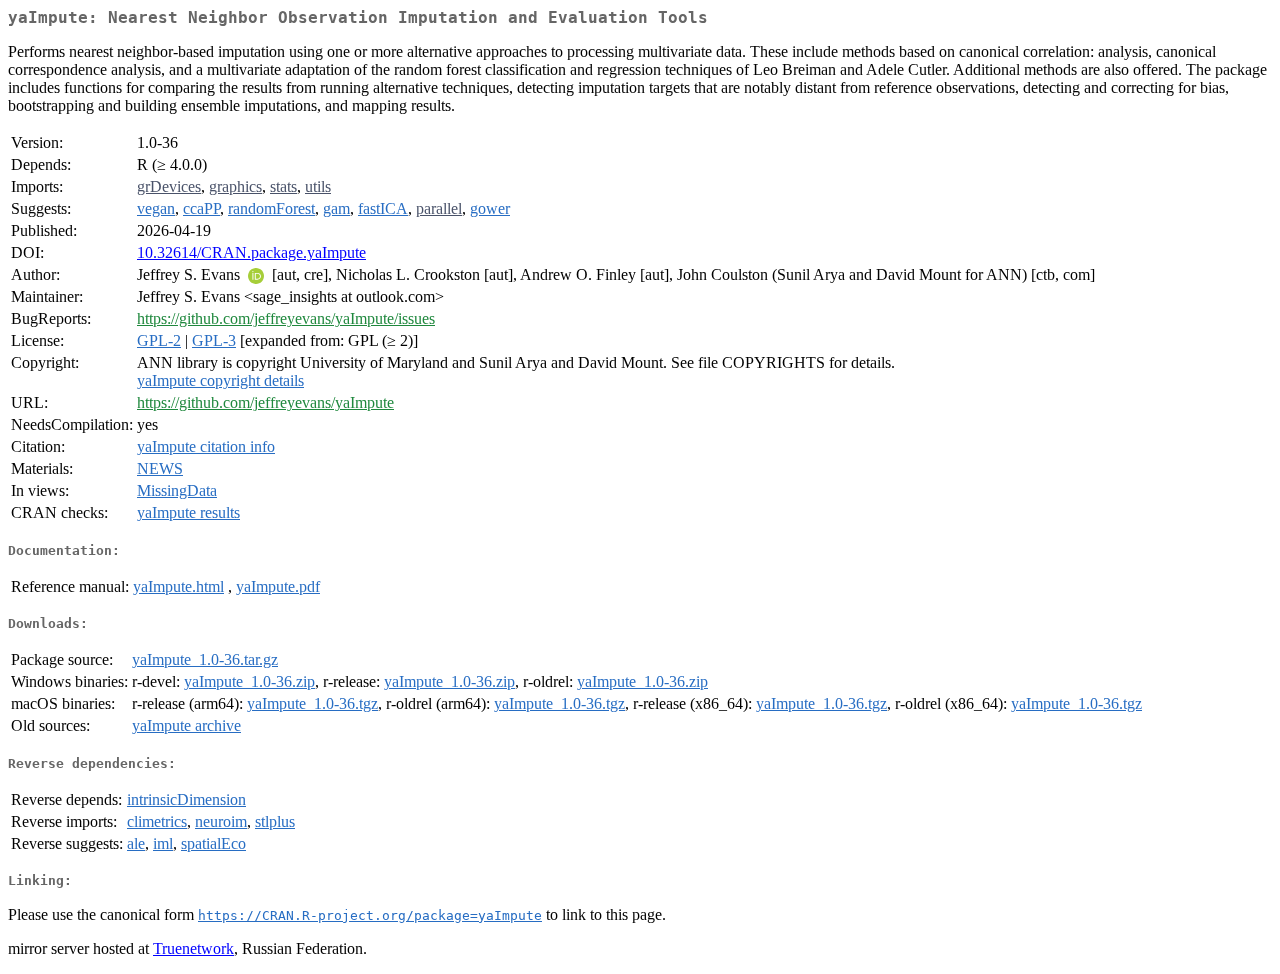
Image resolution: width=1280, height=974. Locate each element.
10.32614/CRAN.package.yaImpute (251, 252)
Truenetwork (193, 948)
